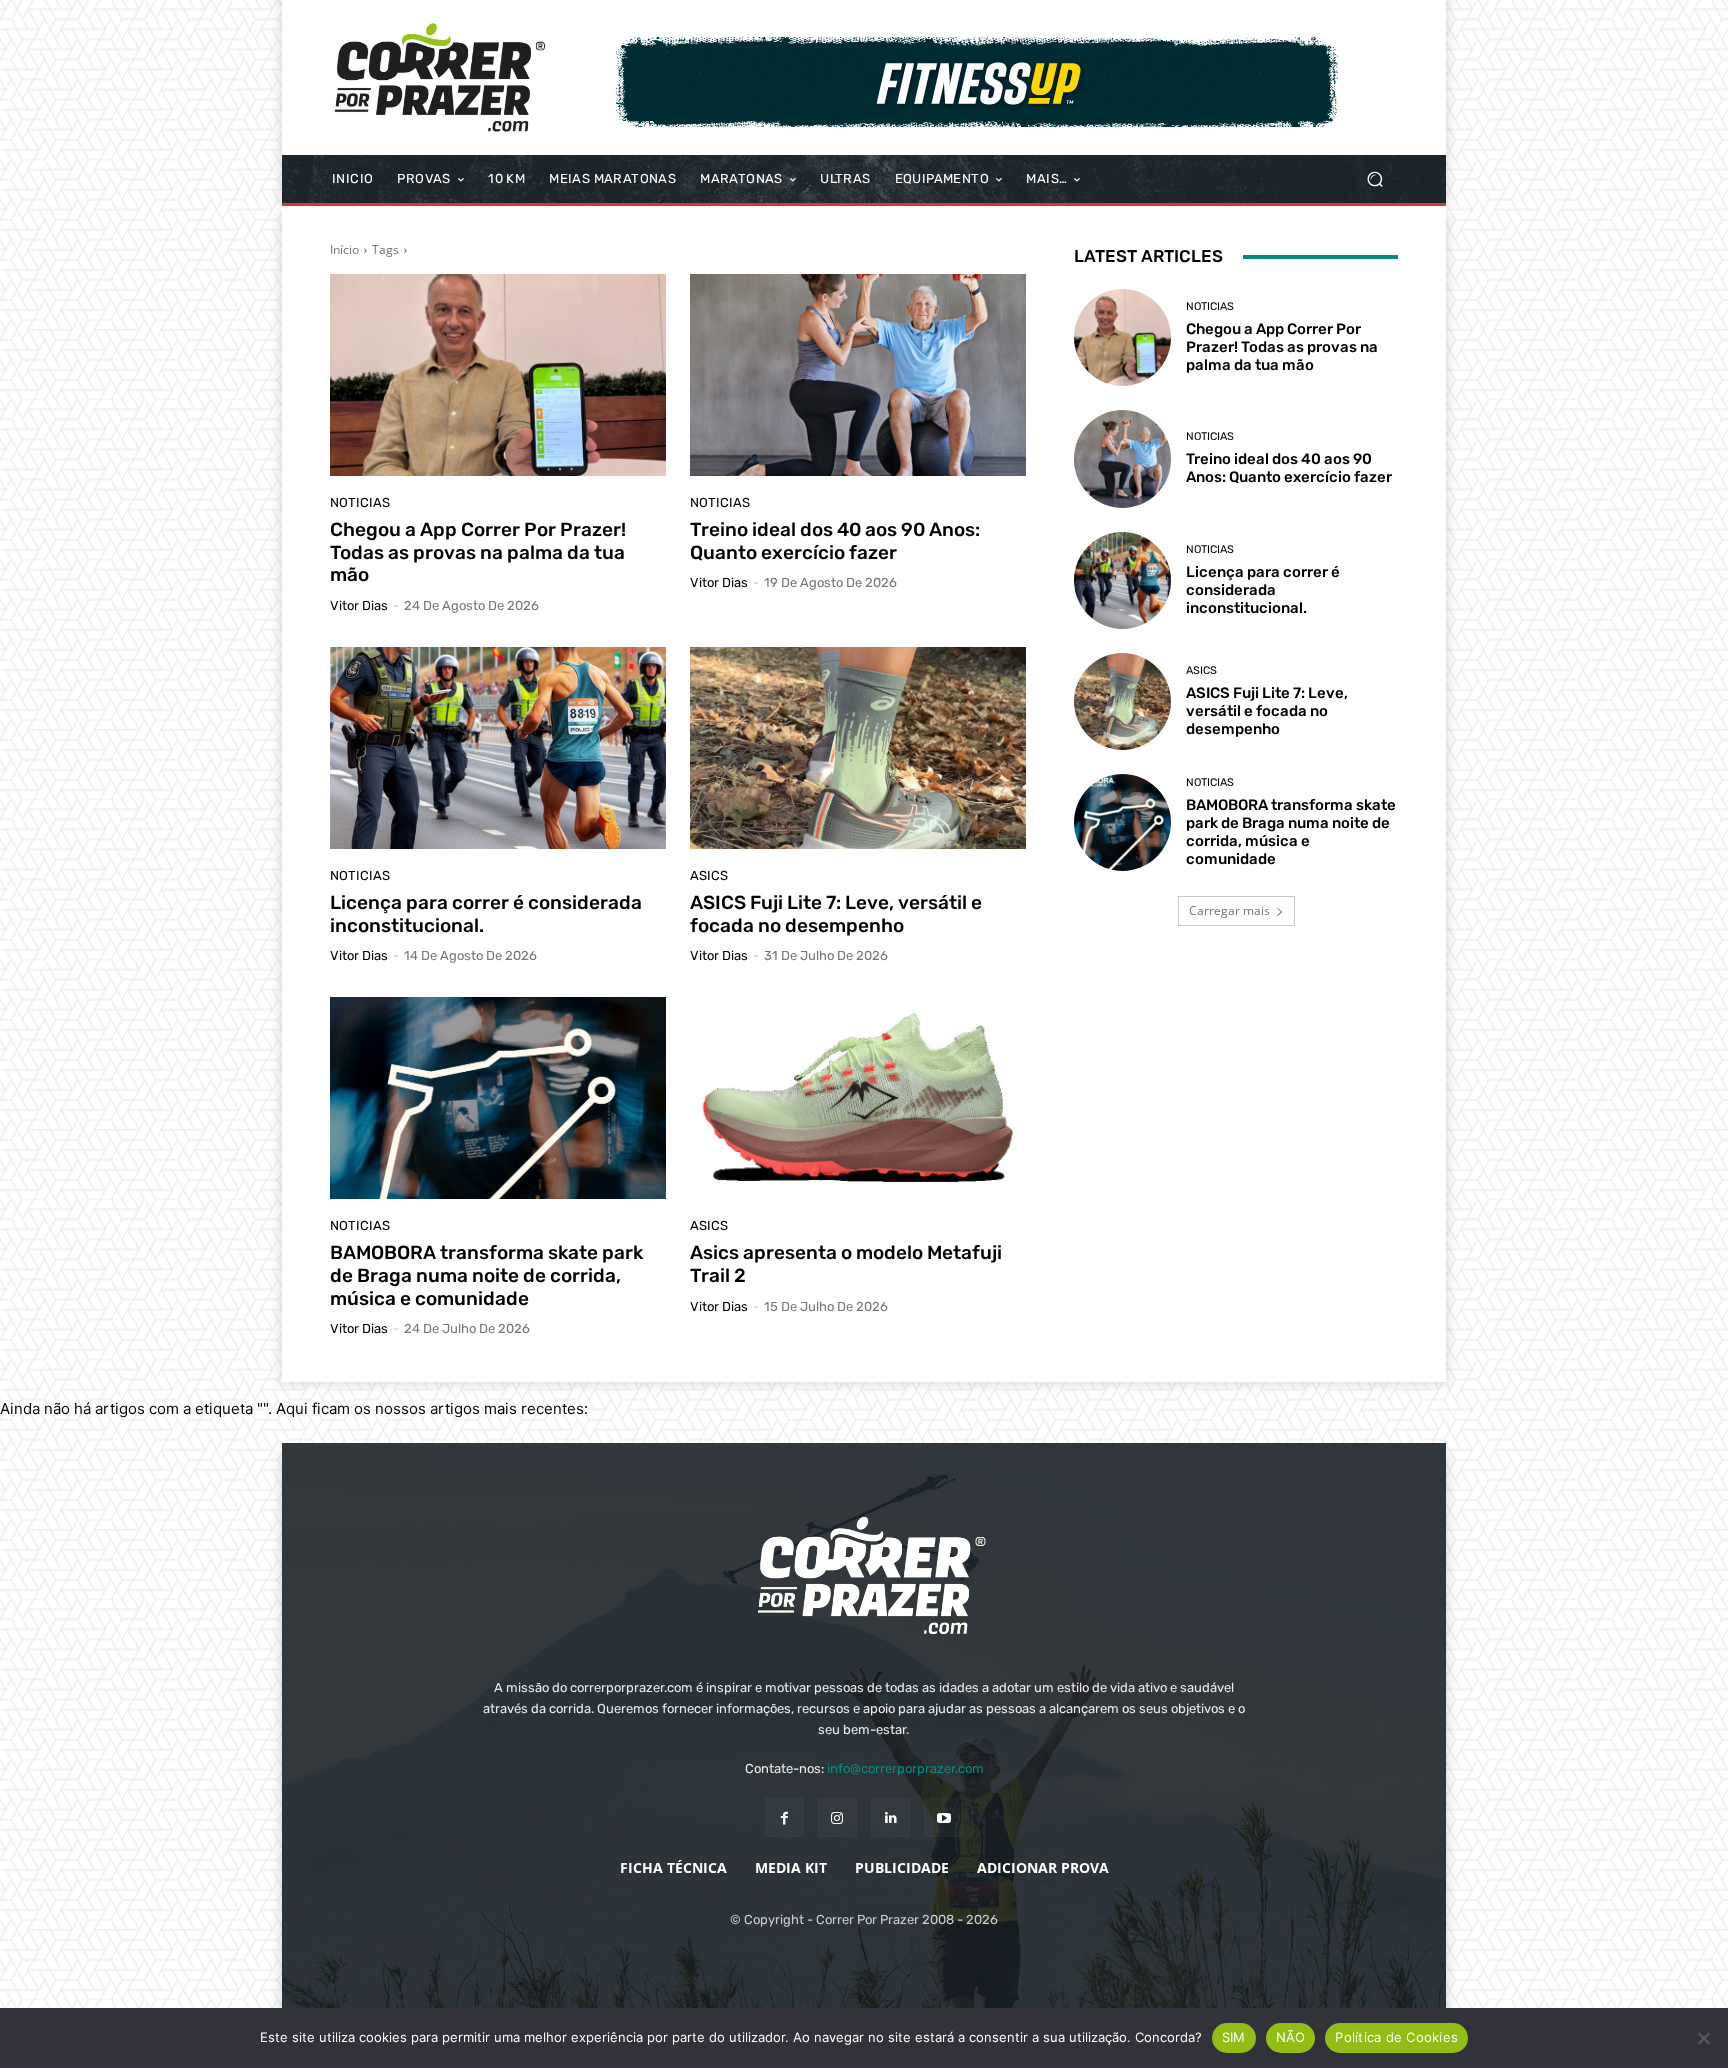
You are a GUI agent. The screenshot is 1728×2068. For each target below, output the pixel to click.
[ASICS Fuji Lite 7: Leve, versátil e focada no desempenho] (858, 748)
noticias (360, 502)
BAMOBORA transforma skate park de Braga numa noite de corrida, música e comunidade (486, 1275)
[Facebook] (784, 1817)
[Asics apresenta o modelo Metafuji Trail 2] (858, 1098)
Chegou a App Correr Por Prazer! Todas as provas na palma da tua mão (478, 552)
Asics (709, 875)
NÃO (1291, 2037)
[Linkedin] (890, 1817)
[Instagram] (837, 1817)
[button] (1374, 179)
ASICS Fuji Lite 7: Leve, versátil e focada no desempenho (836, 914)
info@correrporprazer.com (905, 1768)
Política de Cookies (1396, 2037)
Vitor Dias (359, 605)
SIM (1234, 2037)
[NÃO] (1703, 2038)
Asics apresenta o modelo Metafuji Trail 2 (846, 1264)
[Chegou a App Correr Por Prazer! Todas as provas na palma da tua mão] (498, 375)
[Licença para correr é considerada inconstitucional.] (498, 748)
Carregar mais (1229, 910)
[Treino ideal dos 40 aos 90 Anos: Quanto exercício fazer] (858, 375)
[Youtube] (943, 1817)
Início (344, 249)
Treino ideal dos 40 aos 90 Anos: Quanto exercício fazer (835, 541)
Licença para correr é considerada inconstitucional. (486, 914)
